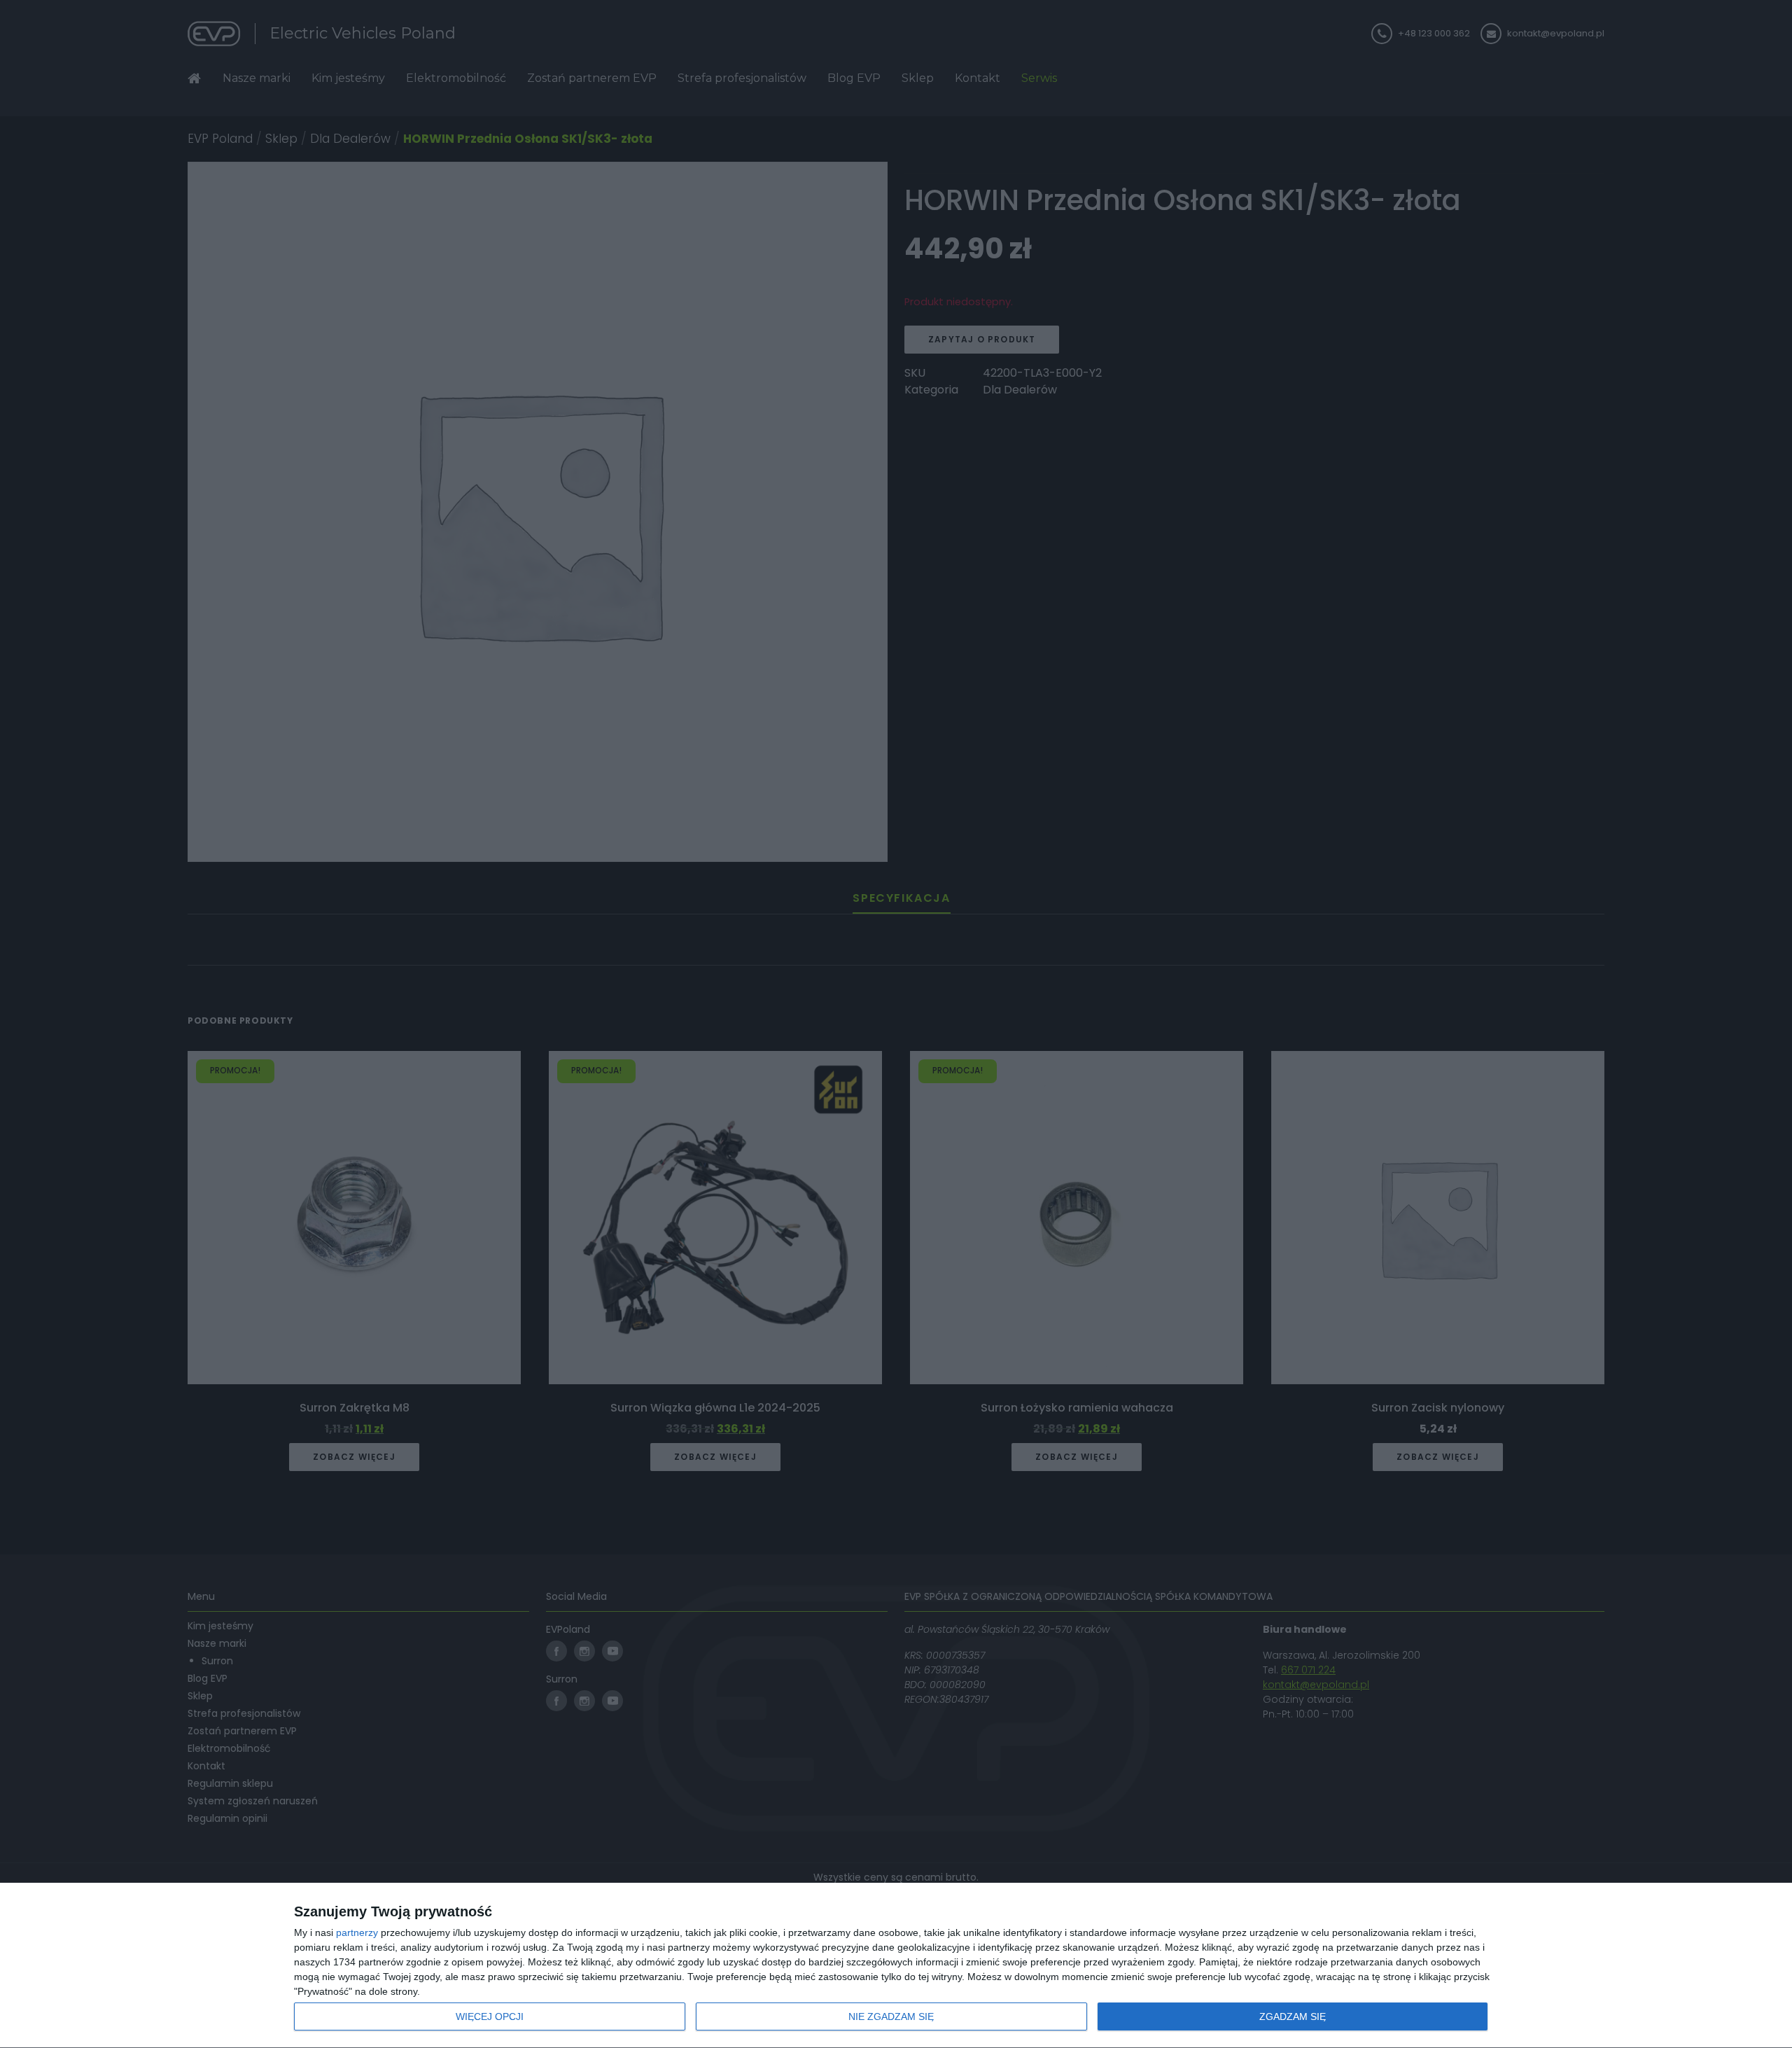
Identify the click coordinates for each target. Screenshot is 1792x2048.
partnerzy (357, 1932)
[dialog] (896, 1966)
